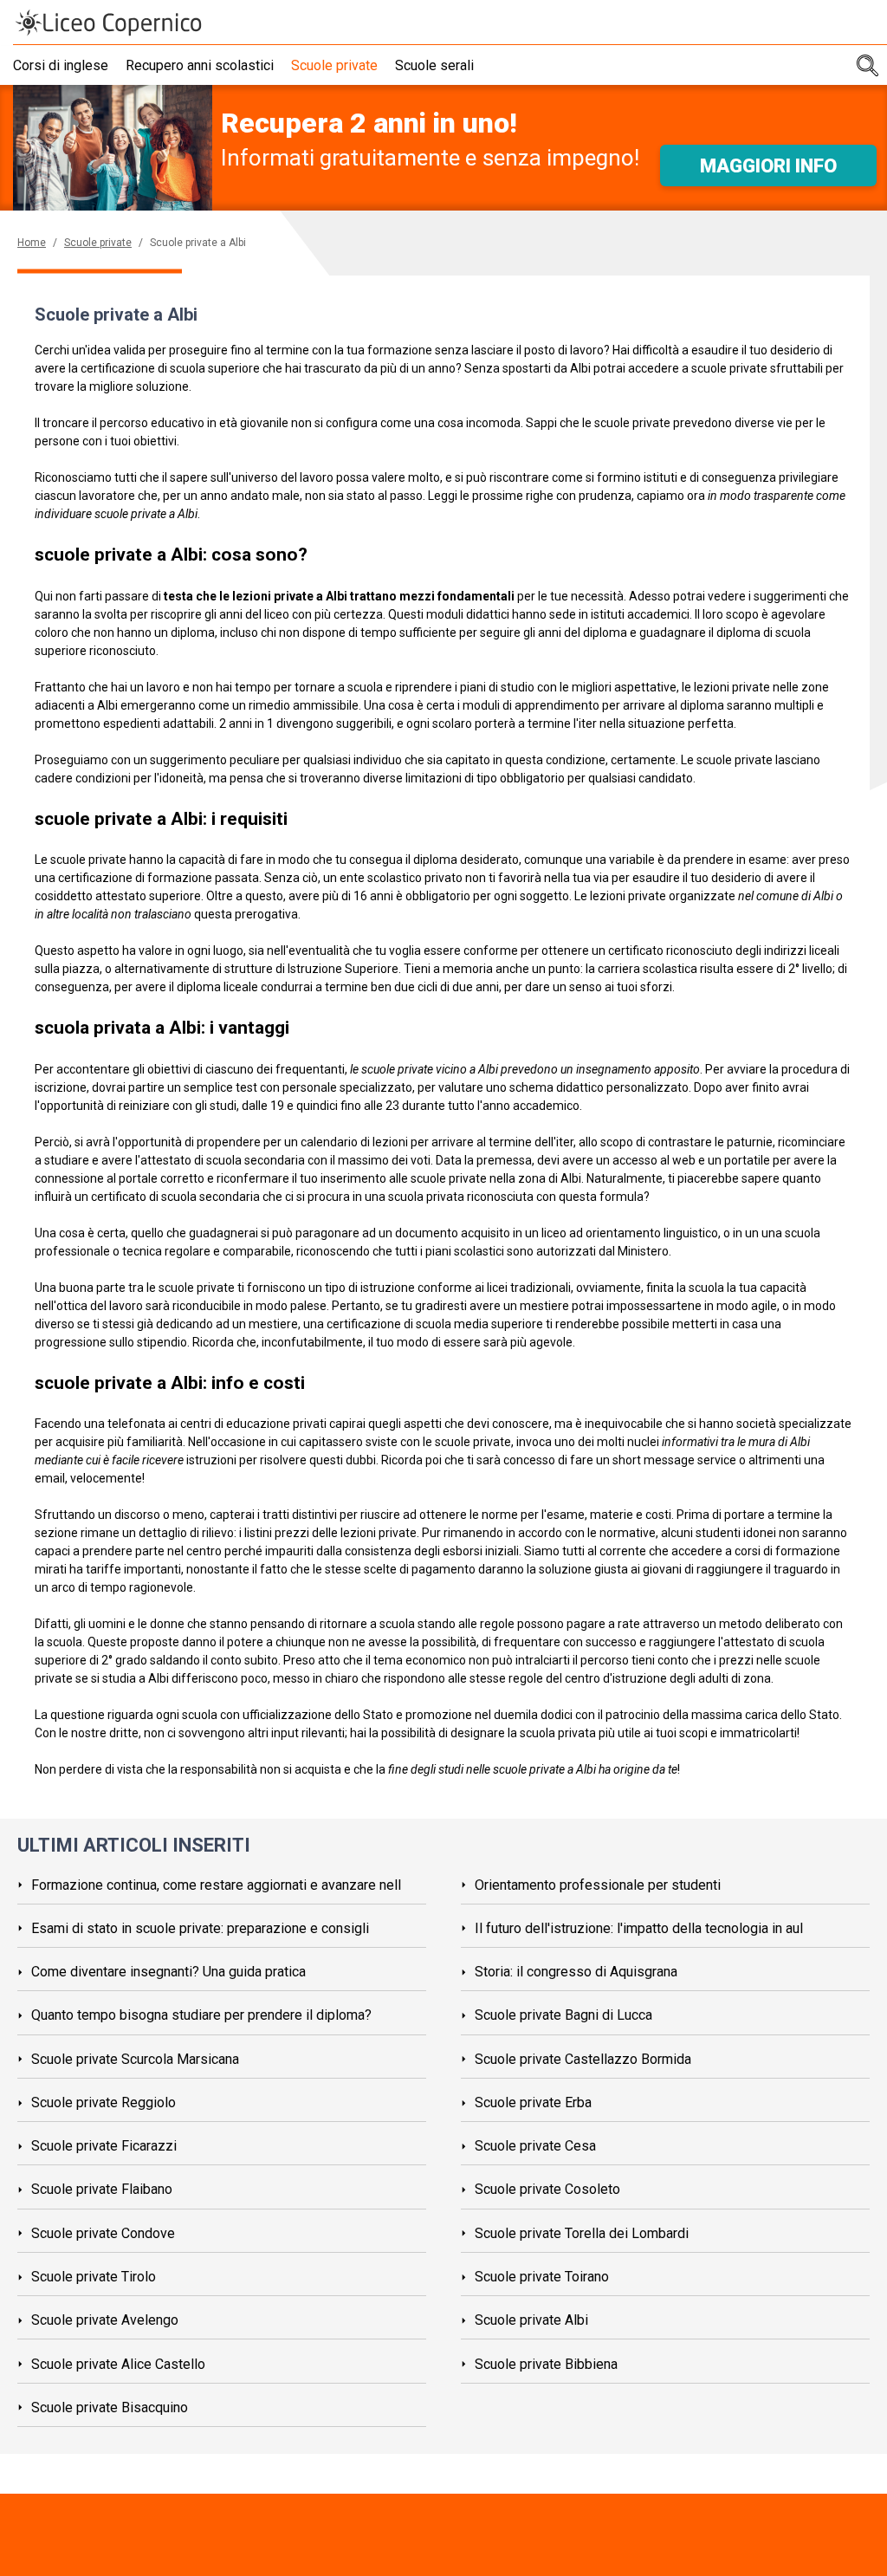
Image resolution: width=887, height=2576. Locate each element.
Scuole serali (434, 65)
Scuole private (334, 65)
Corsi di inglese (61, 65)
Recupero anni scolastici (200, 65)
